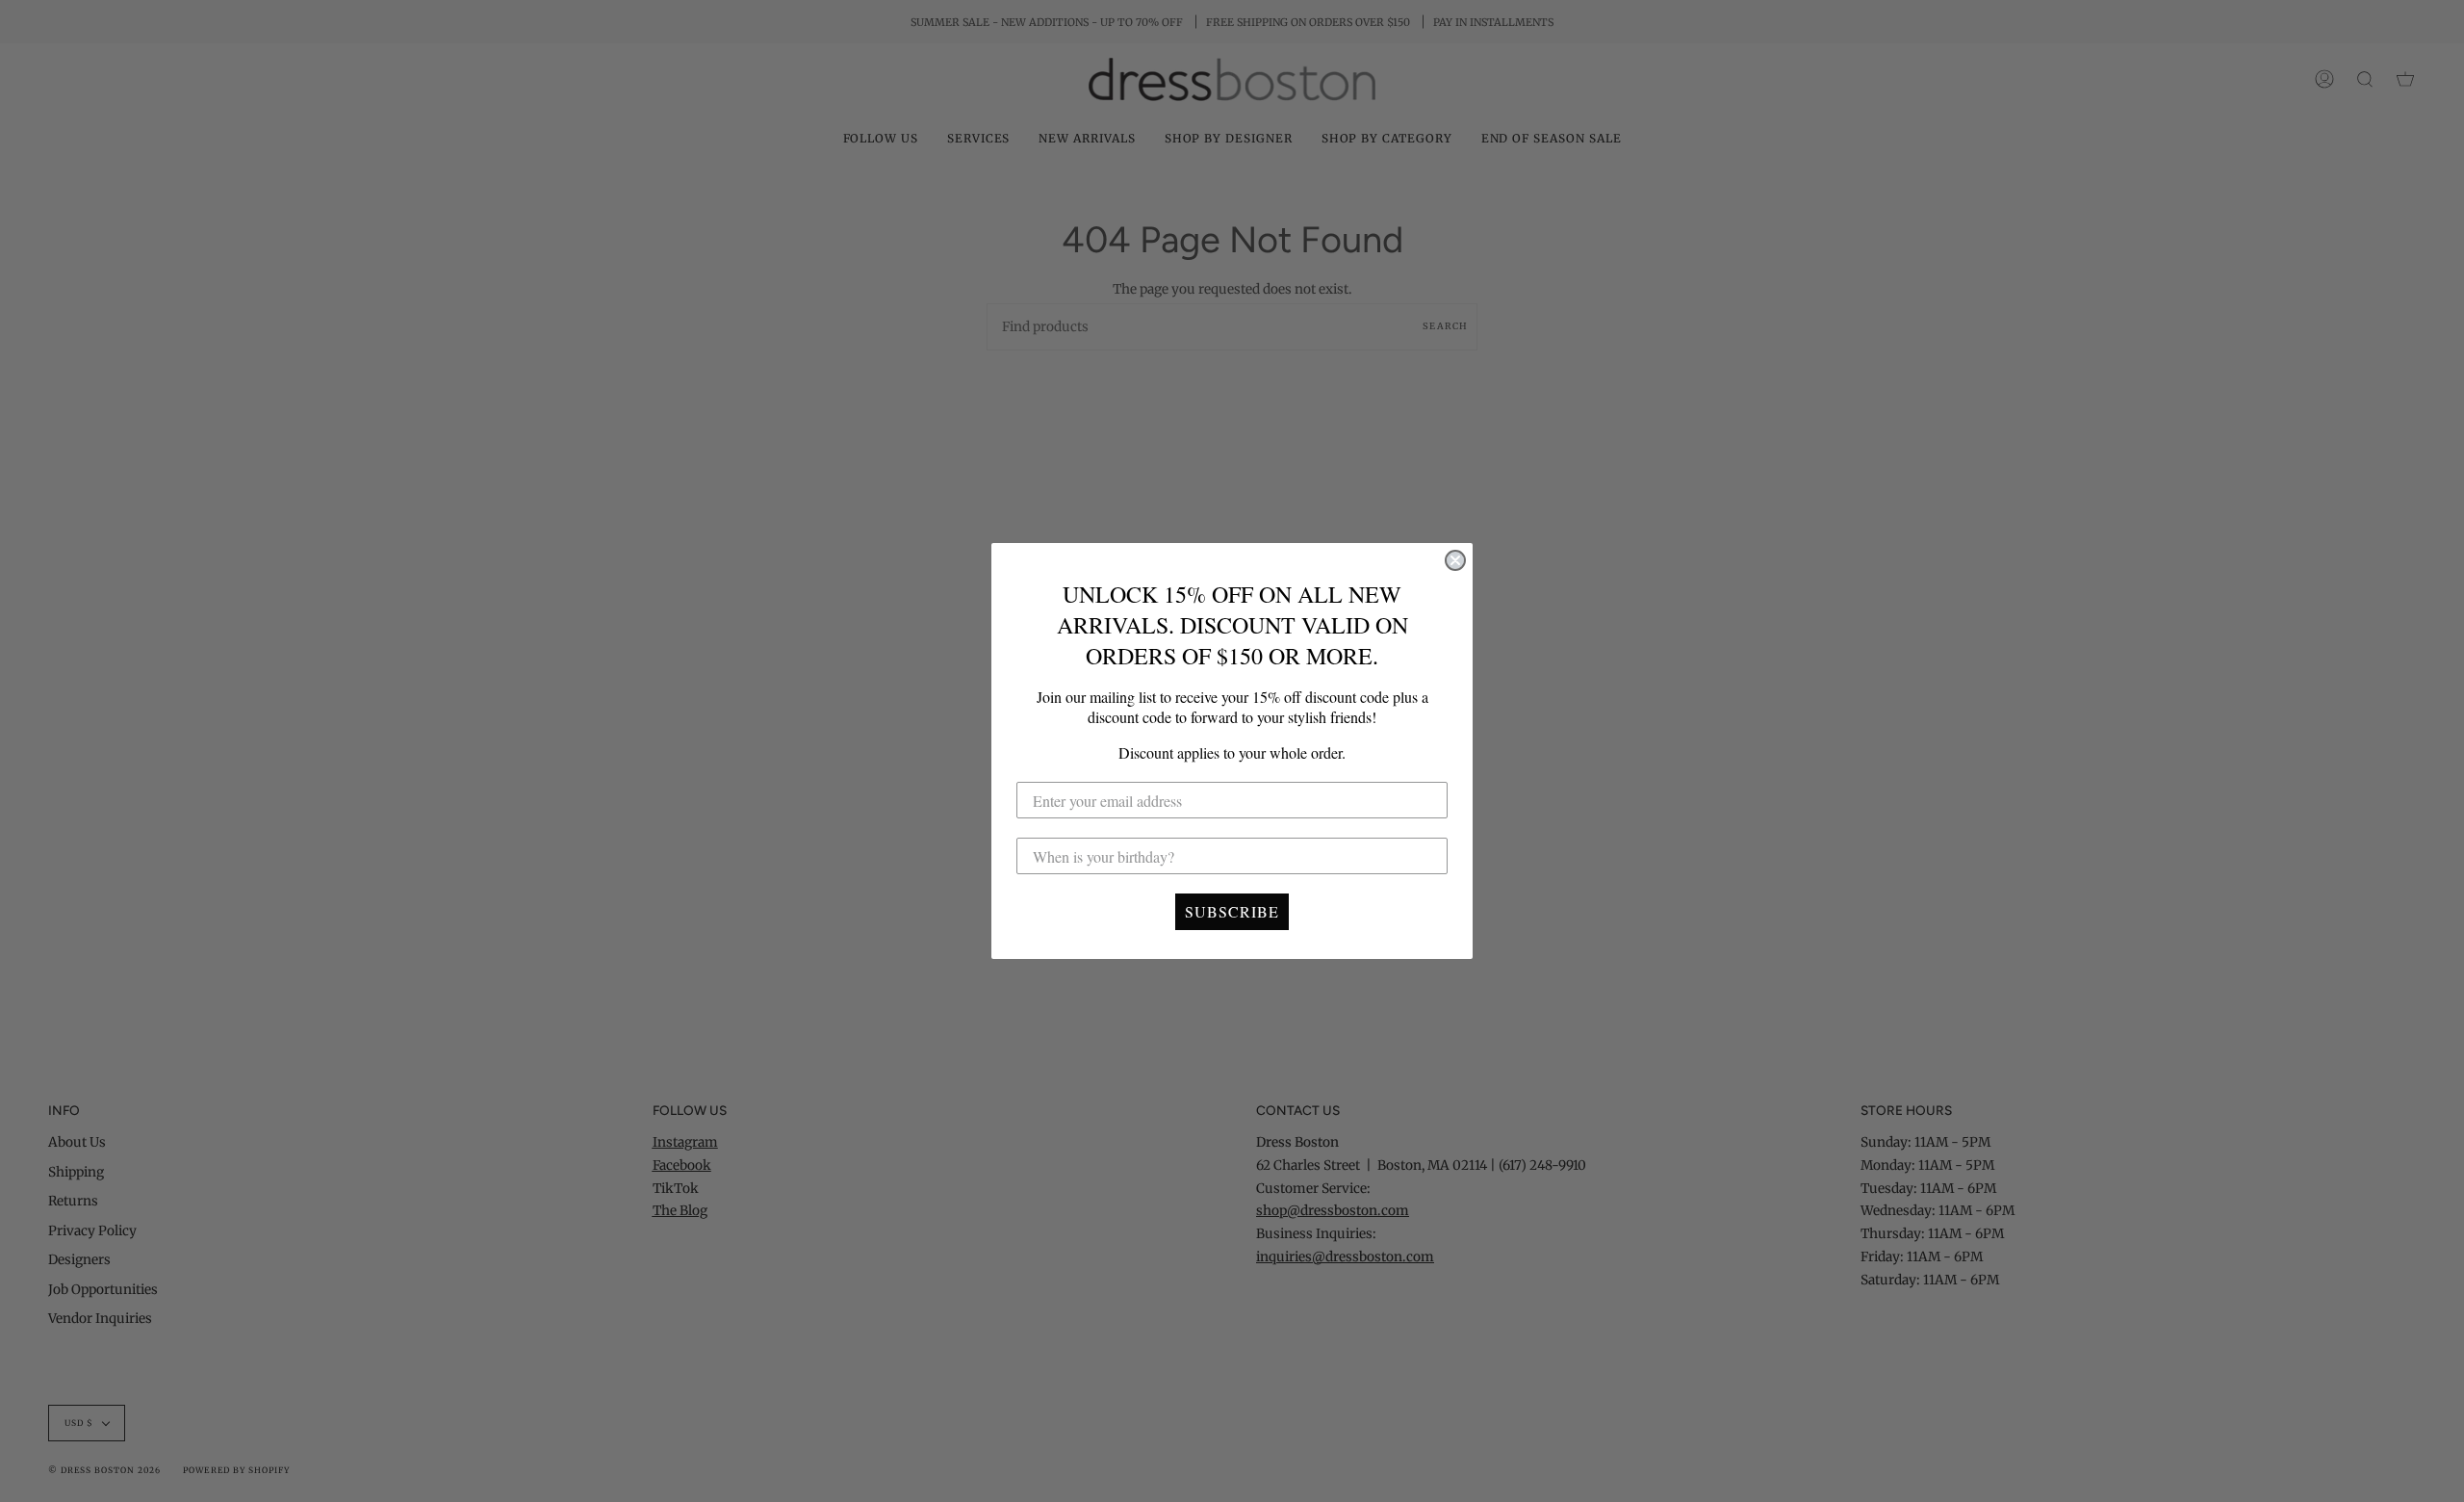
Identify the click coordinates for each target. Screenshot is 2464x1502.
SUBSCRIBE (1232, 911)
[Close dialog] (1455, 560)
